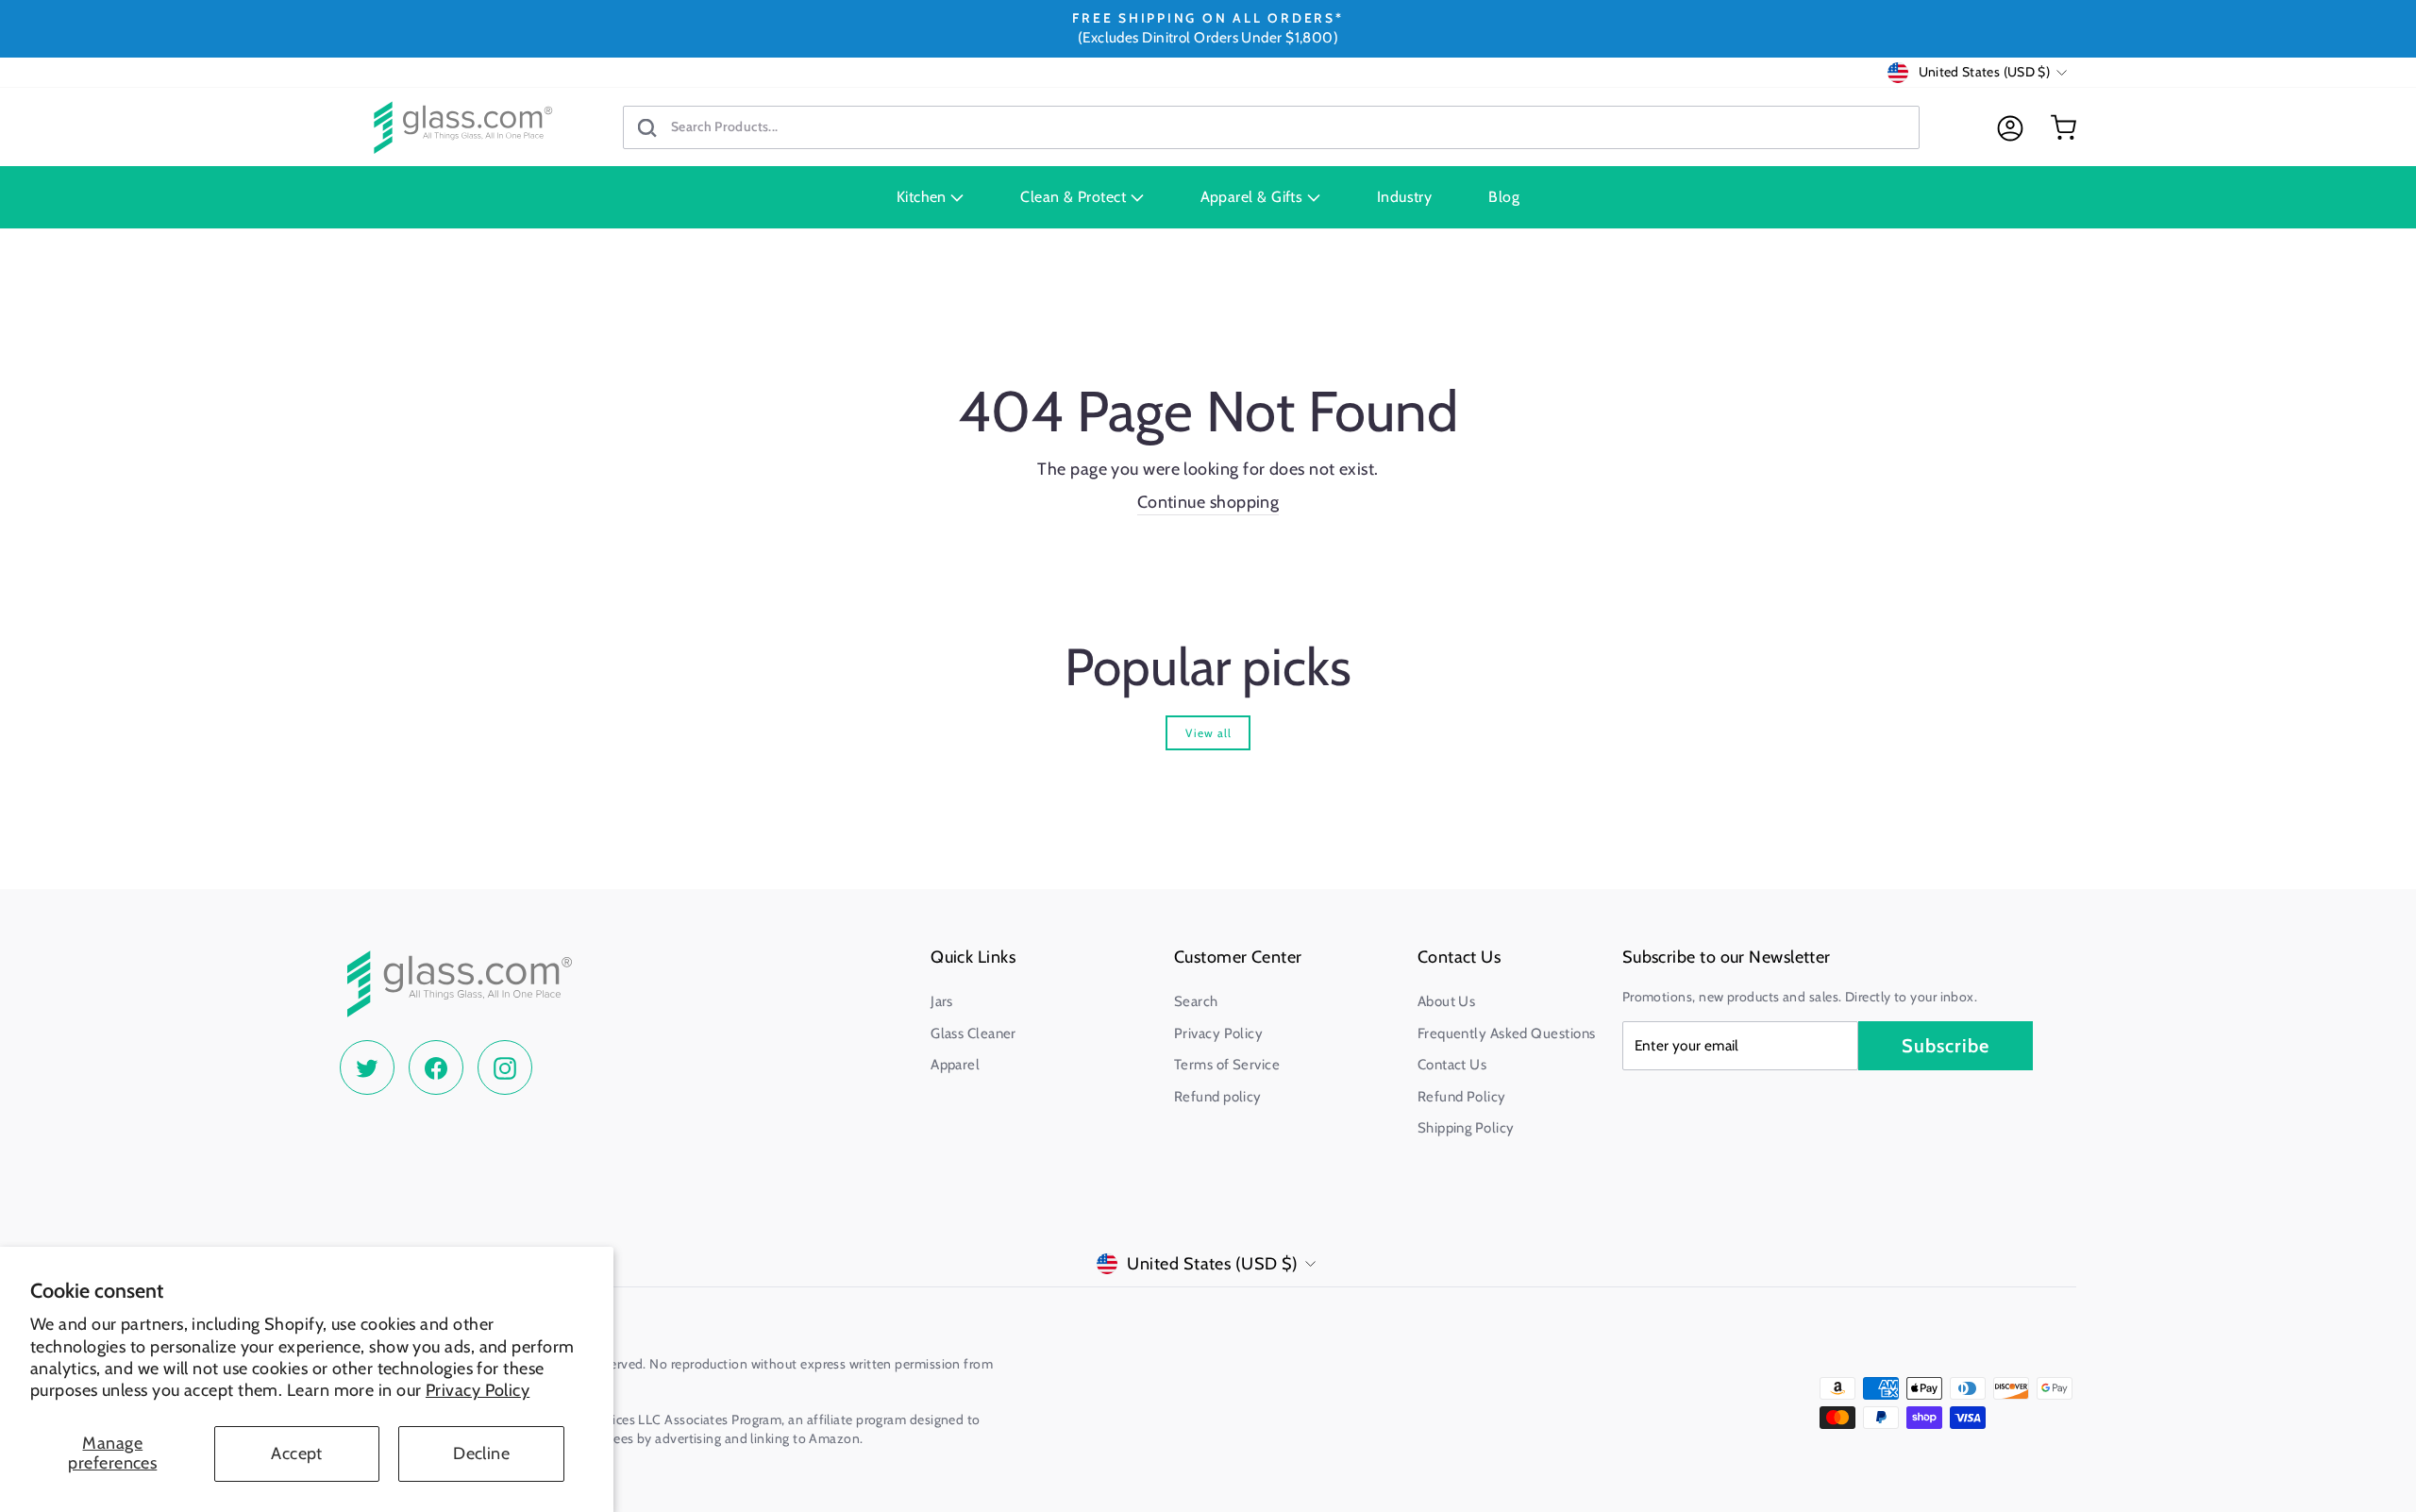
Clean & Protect (1075, 197)
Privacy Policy (478, 1390)
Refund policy (1218, 1097)
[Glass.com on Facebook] (436, 1067)
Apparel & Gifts (1254, 197)
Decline (481, 1453)
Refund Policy (1462, 1097)
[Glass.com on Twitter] (367, 1067)
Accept (297, 1453)
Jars (942, 1001)
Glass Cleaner (973, 1033)
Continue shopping (1208, 502)
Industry (1405, 197)
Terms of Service (1227, 1065)
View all (1208, 733)
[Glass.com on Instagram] (505, 1067)
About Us (1447, 1001)
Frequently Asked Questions (1507, 1033)
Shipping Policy (1466, 1128)
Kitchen (924, 197)
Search (1196, 1001)
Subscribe (1946, 1046)
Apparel (955, 1065)
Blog (1504, 197)
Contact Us (1452, 1065)
